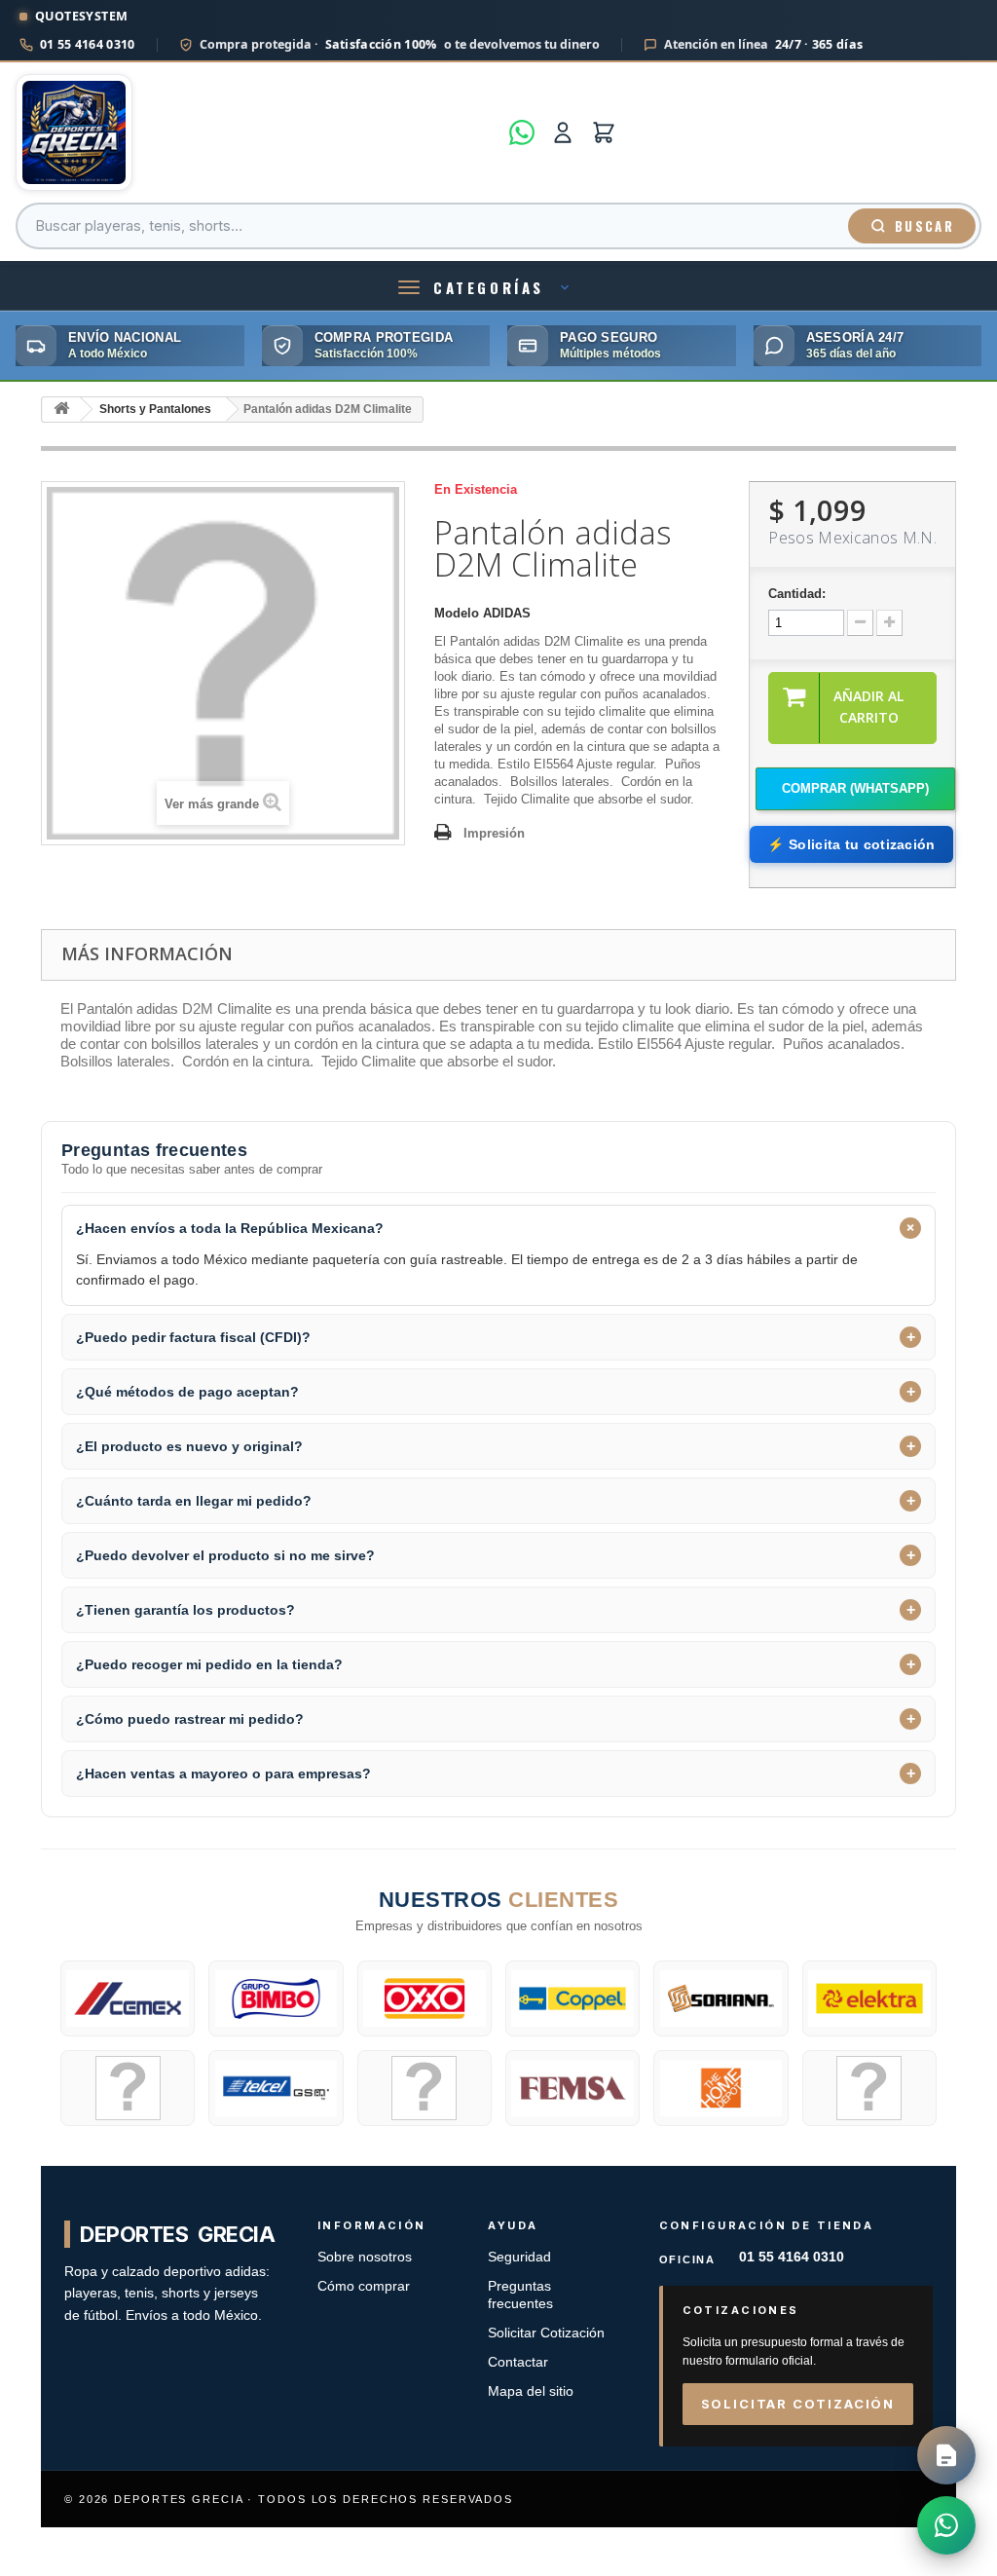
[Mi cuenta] (563, 132)
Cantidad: (797, 594)
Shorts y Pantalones (155, 409)
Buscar (924, 226)
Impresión (494, 833)
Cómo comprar (364, 2286)
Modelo (457, 613)
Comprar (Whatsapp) (855, 788)
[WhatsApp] (522, 132)
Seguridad (519, 2257)
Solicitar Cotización (546, 2333)
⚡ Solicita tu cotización (851, 844)
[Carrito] (604, 132)
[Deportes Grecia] (257, 132)
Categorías (489, 287)
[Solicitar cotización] (946, 2455)
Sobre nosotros (365, 2257)
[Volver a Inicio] (61, 410)
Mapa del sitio (531, 2391)
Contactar (518, 2362)
